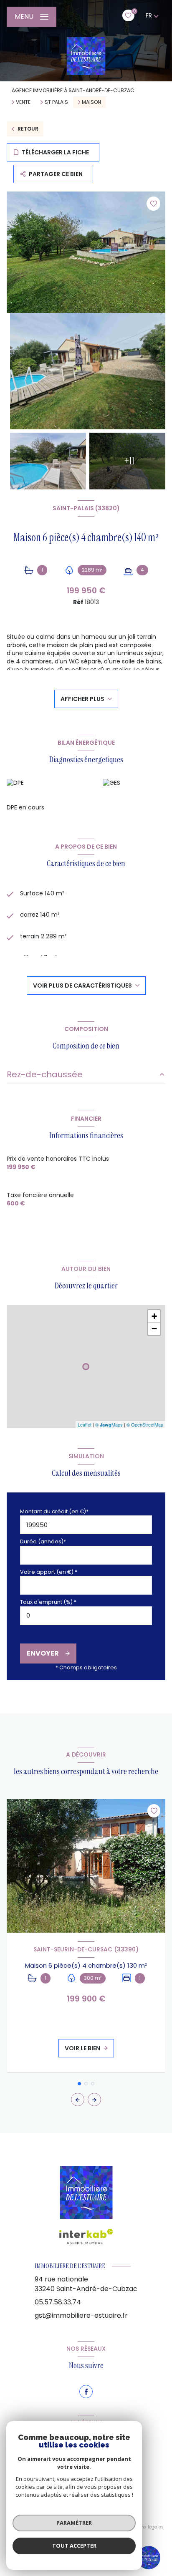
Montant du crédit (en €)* (54, 1511)
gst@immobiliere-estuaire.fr (81, 2315)
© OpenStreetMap (145, 1424)
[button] (94, 2100)
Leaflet (85, 1424)
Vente (23, 102)
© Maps (109, 1424)
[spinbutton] (86, 1616)
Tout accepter (74, 2546)
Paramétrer (74, 2523)
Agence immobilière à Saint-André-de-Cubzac (73, 90)
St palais (56, 102)
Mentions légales (145, 2527)
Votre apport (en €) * (49, 1572)
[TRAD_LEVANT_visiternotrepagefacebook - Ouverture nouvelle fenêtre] (86, 2392)
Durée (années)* (43, 1541)
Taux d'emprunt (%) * (48, 1602)
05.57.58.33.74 (58, 2302)
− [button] (154, 1329)
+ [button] (154, 1316)
